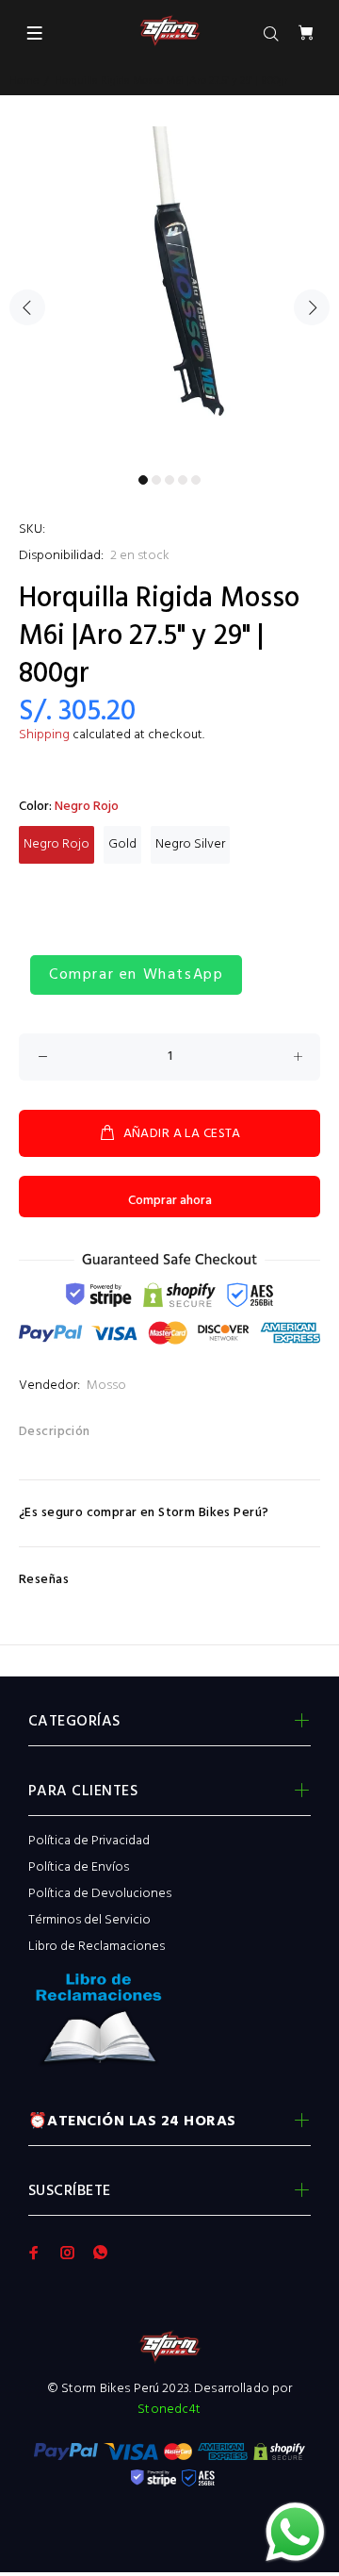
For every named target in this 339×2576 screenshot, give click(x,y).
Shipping (44, 735)
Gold (122, 844)
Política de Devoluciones (100, 1894)
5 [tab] (196, 480)
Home (24, 81)
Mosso (106, 1386)
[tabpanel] (169, 296)
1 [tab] (143, 480)
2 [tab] (156, 480)
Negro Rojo (56, 844)
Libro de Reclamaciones (97, 1947)
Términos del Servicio (89, 1920)
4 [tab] (183, 480)
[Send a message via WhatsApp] (295, 2532)
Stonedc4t (169, 2410)
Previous (27, 307)
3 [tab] (169, 480)
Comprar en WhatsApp (136, 975)
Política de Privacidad (89, 1841)
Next (312, 307)
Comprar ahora (170, 1201)
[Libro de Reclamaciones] (169, 2025)
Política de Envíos (79, 1867)
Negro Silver (190, 844)
